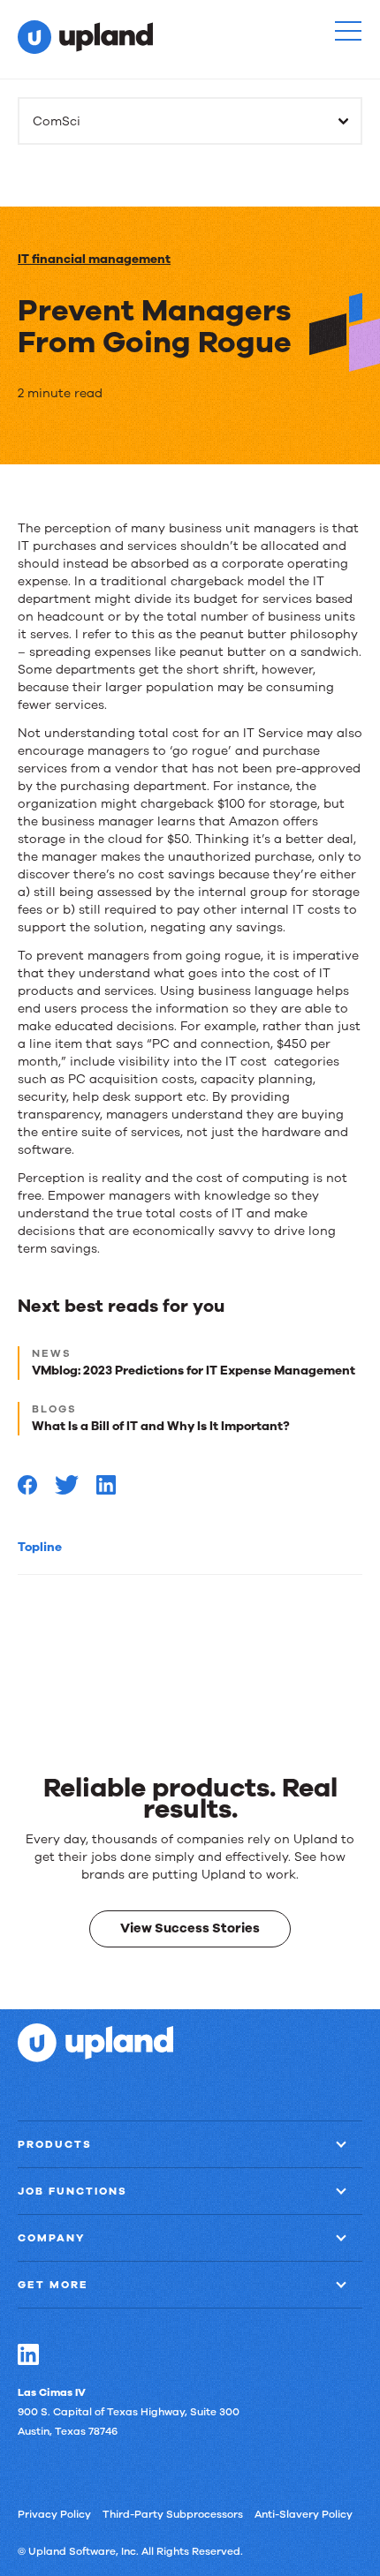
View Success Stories (190, 1928)
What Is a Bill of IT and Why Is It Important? (161, 1426)
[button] (348, 31)
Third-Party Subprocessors (173, 2514)
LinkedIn (28, 2354)
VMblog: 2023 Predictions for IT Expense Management (194, 1371)
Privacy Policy (54, 2514)
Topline (40, 1547)
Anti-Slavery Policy (304, 2514)
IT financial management (94, 259)
